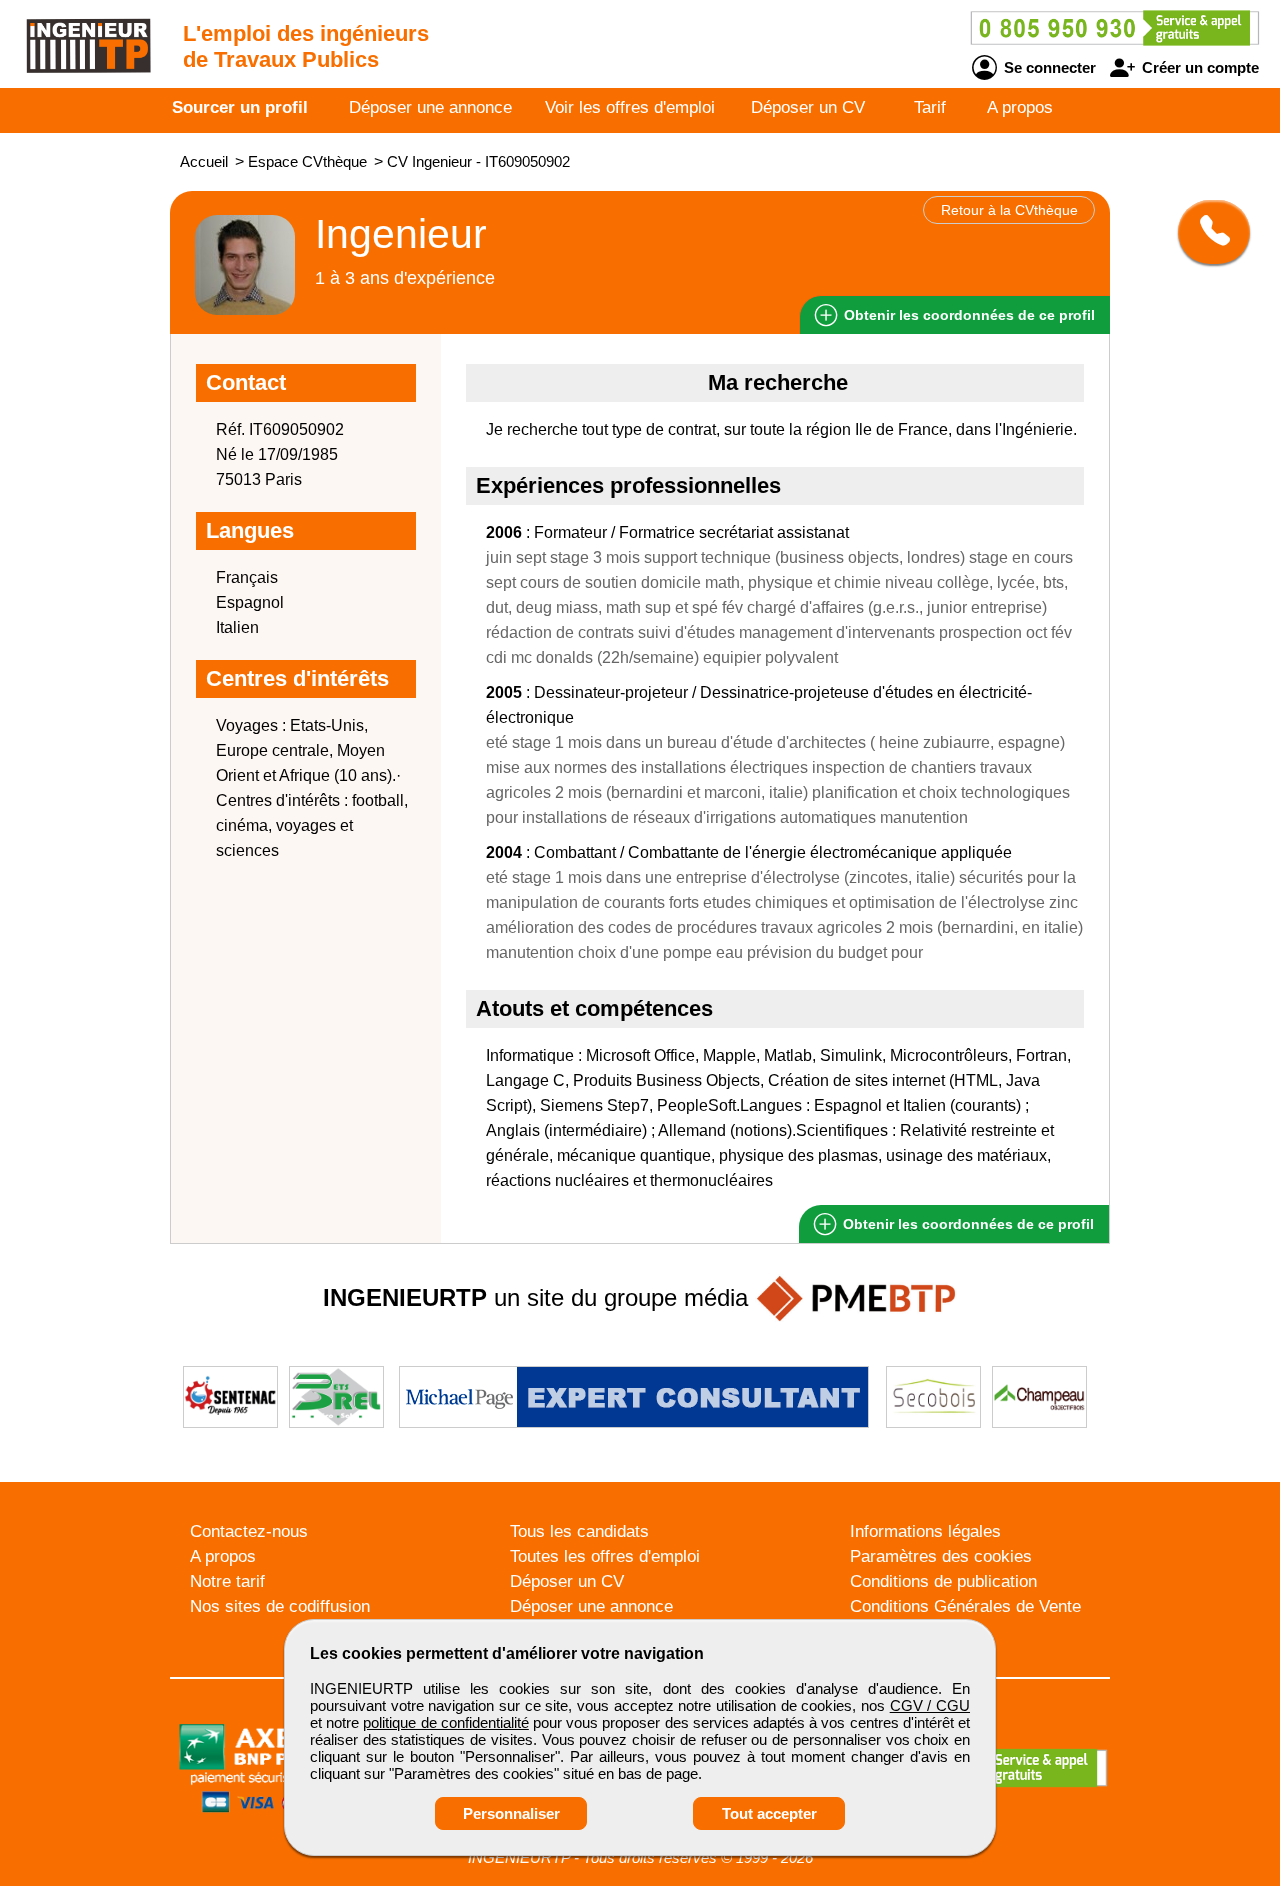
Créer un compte (1198, 67)
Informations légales (925, 1531)
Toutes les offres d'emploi (605, 1556)
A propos (1020, 107)
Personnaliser (511, 1813)
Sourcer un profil (240, 107)
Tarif (930, 107)
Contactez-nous (249, 1531)
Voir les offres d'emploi (630, 107)
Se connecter (1048, 67)
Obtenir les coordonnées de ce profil (966, 1224)
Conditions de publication (943, 1581)
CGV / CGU (930, 1705)
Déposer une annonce (430, 107)
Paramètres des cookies (941, 1556)
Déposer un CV (808, 107)
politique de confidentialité (445, 1722)
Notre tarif (227, 1581)
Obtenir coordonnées (967, 315)
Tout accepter (769, 1813)
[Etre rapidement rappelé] (1206, 232)
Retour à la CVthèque (1009, 210)
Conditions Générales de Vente (965, 1606)
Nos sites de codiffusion (280, 1606)
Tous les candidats (579, 1531)
